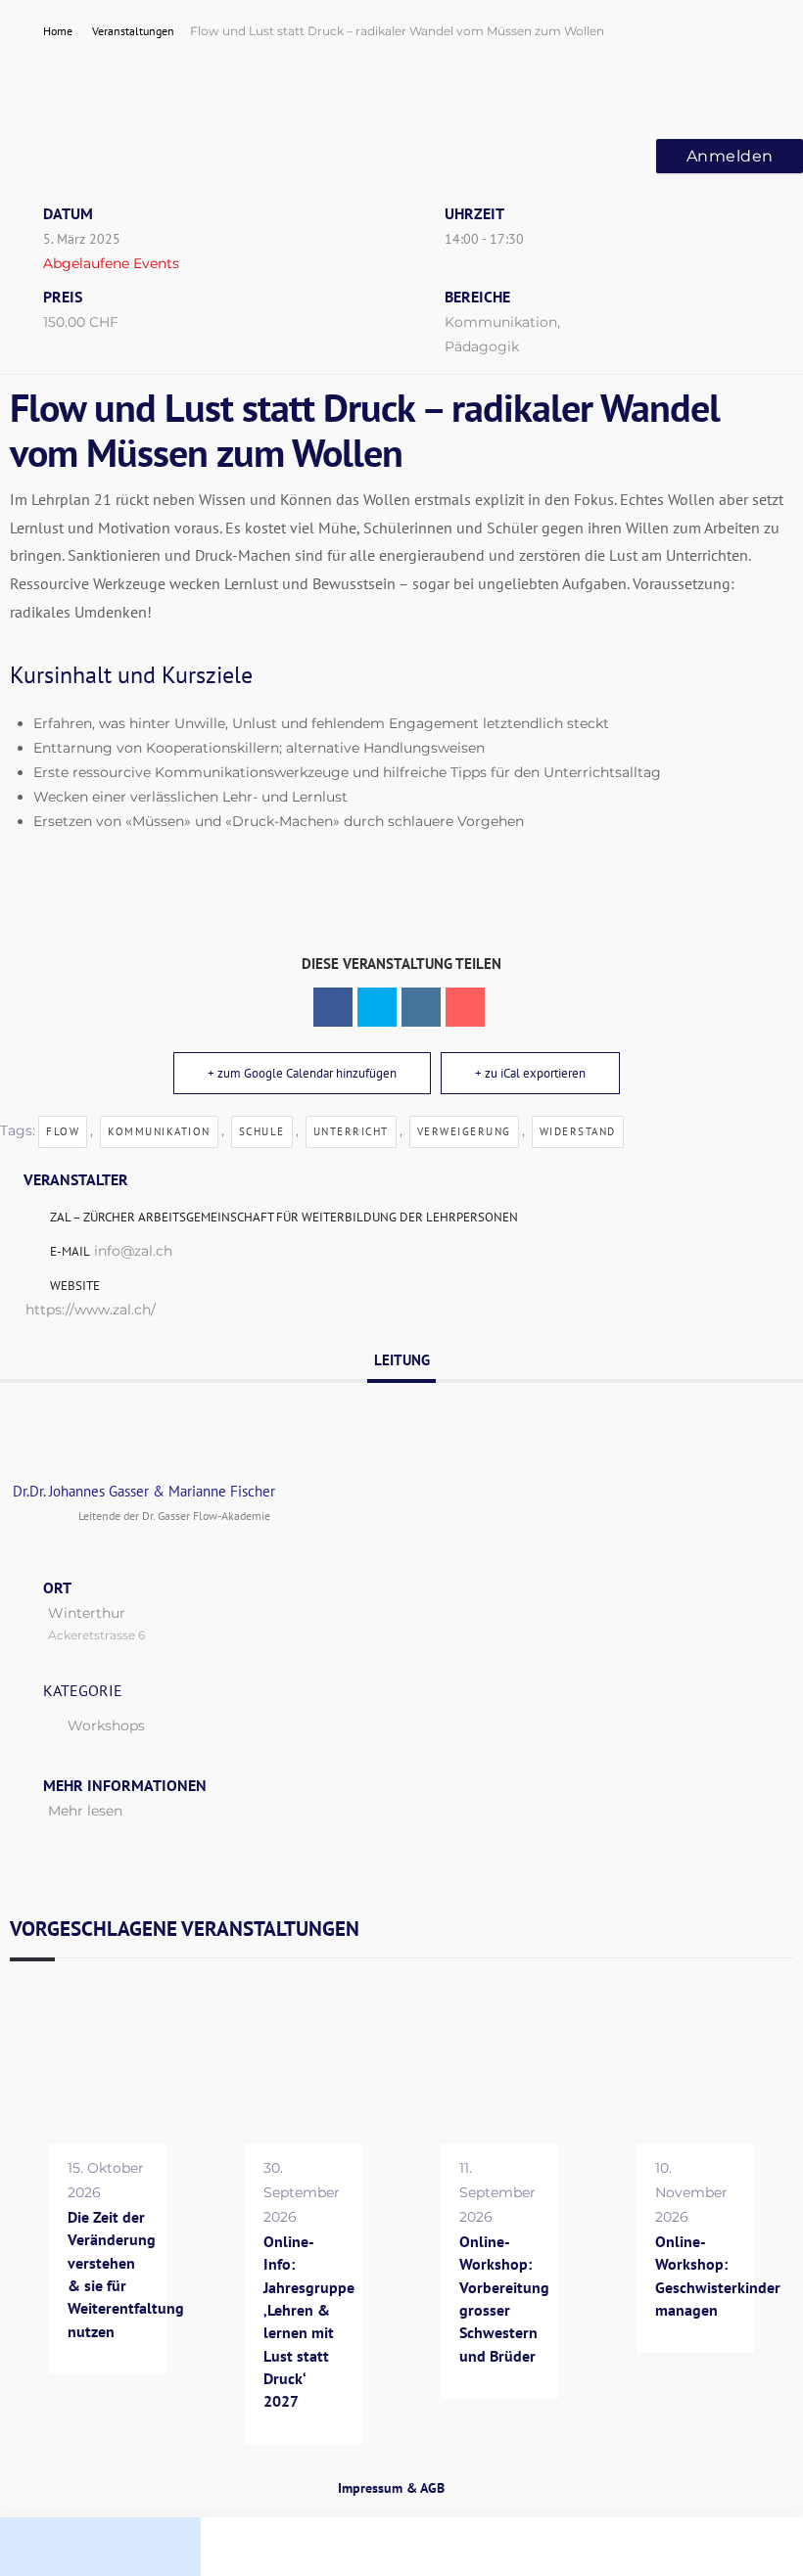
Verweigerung (464, 1131)
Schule (262, 1131)
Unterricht (351, 1131)
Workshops (106, 1725)
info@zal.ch (133, 1251)
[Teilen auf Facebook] (333, 1007)
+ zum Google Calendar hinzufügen (302, 1073)
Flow (63, 1131)
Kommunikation (159, 1131)
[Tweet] (377, 1007)
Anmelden (730, 156)
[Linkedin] (421, 1007)
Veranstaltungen (133, 31)
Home (59, 31)
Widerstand (578, 1131)
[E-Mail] (465, 1007)
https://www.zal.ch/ (91, 1310)
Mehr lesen (85, 1811)
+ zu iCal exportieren (530, 1073)
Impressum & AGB (391, 2488)
